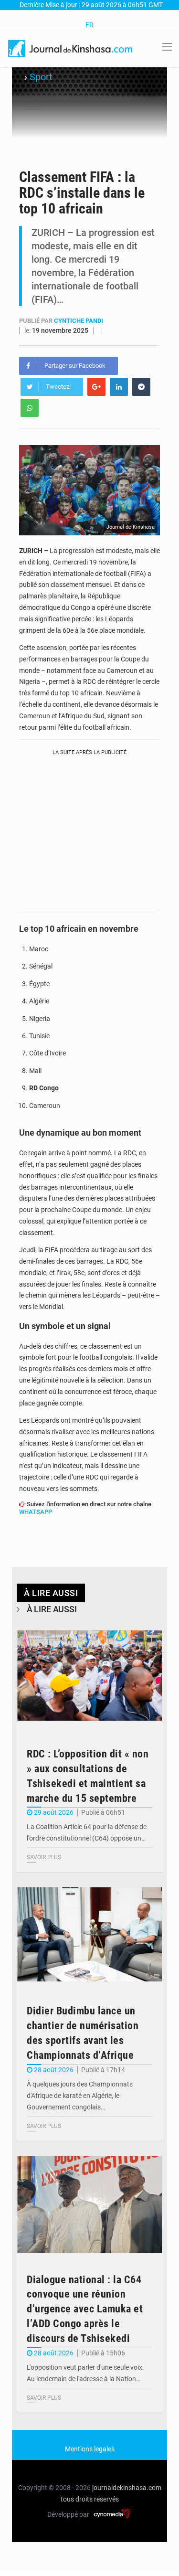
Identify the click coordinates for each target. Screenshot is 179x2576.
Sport (41, 77)
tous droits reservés (90, 2499)
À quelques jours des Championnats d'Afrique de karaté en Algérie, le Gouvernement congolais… (80, 2096)
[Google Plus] (96, 387)
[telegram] (141, 387)
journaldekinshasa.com (127, 2488)
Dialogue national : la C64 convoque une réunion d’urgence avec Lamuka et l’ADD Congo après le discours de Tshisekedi (85, 2309)
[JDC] (71, 48)
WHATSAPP (36, 1512)
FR (89, 25)
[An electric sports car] (89, 1679)
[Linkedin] (119, 387)
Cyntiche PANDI (79, 321)
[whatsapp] (30, 408)
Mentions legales (90, 2449)
